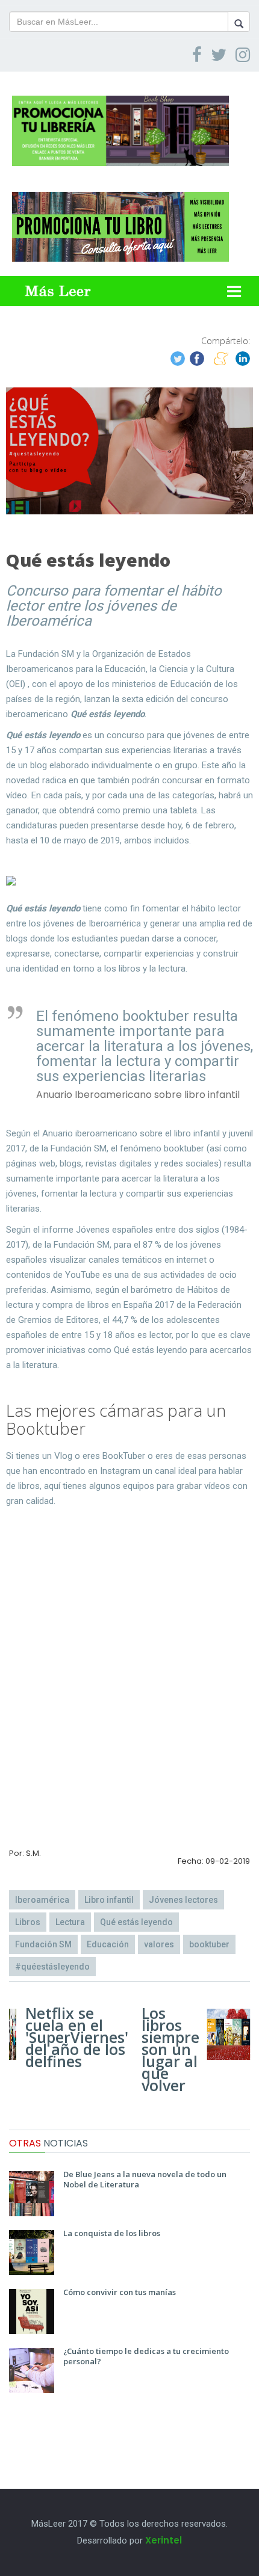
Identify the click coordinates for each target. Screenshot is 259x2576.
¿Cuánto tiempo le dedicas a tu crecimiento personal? (146, 2356)
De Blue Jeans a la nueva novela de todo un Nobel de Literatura (145, 2179)
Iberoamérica (42, 1900)
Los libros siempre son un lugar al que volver (170, 2049)
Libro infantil (109, 1900)
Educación (108, 1944)
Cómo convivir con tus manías (120, 2292)
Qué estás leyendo (136, 1922)
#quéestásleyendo (52, 1967)
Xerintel (164, 2540)
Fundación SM (43, 1944)
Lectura (70, 1922)
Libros (28, 1922)
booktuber (209, 1944)
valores (159, 1944)
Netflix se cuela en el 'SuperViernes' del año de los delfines (77, 2037)
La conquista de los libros (112, 2233)
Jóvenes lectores (183, 1900)
